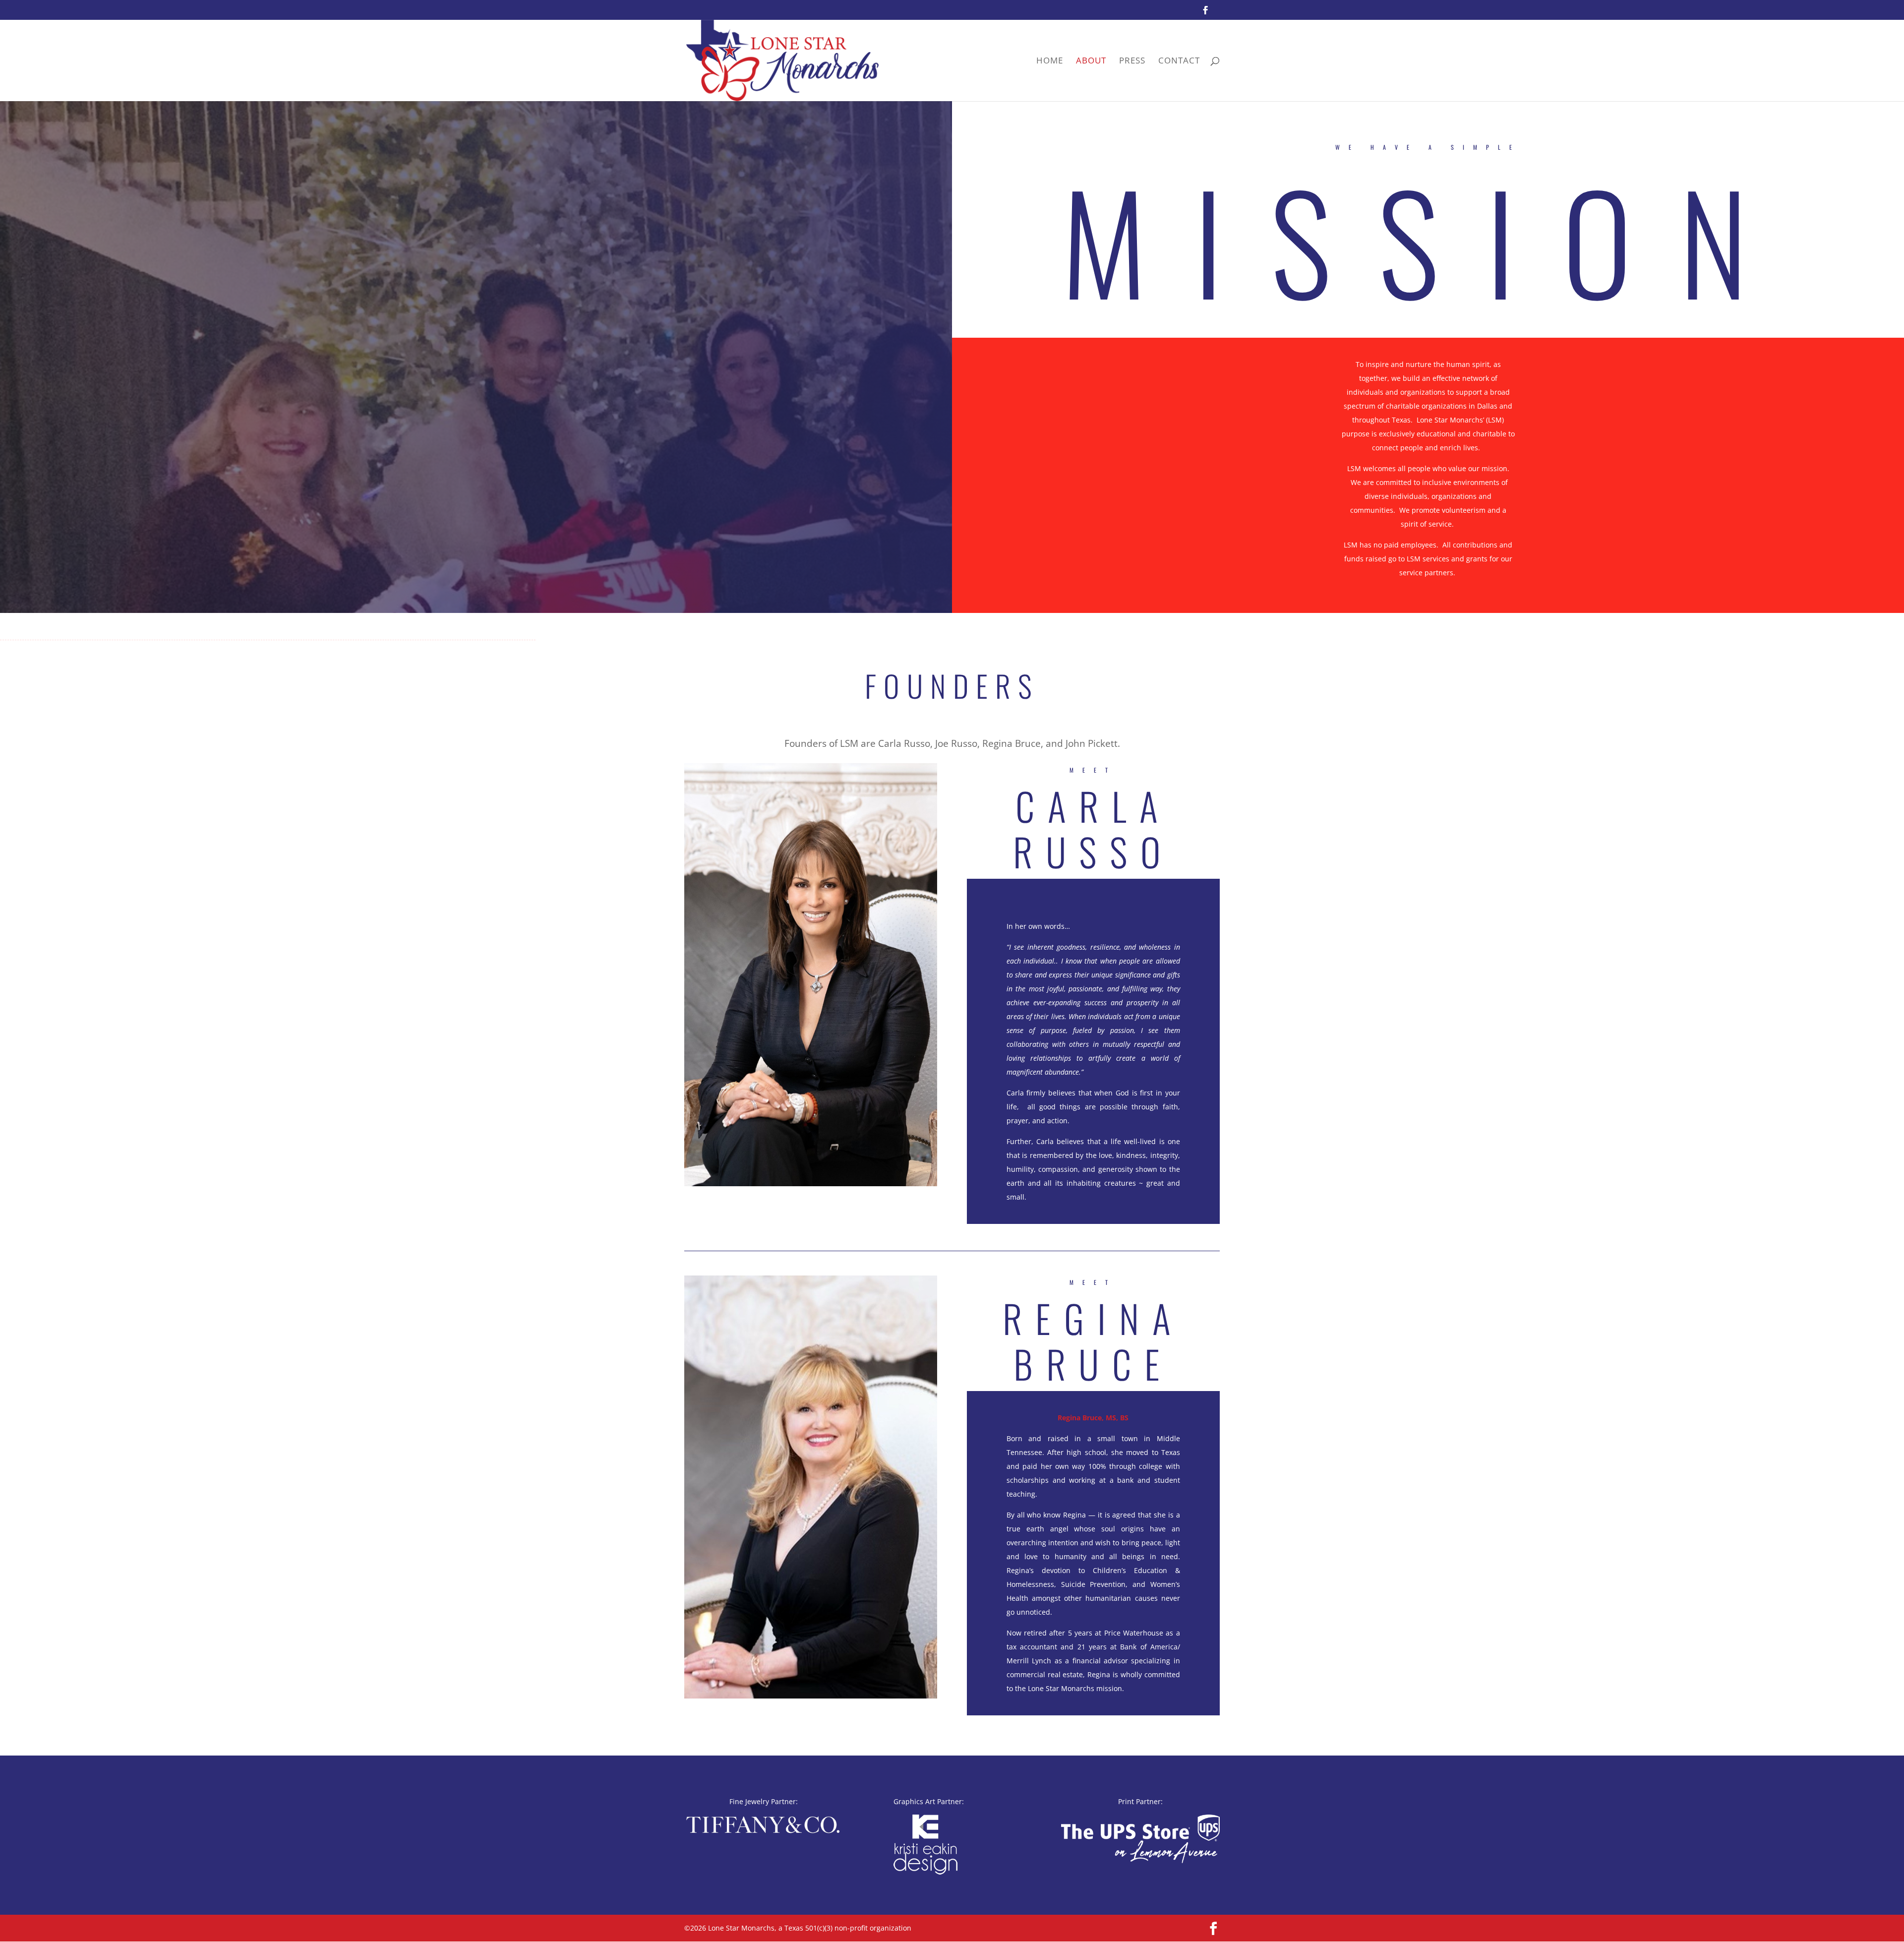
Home (1050, 61)
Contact (1179, 61)
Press (1132, 61)
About (1091, 61)
